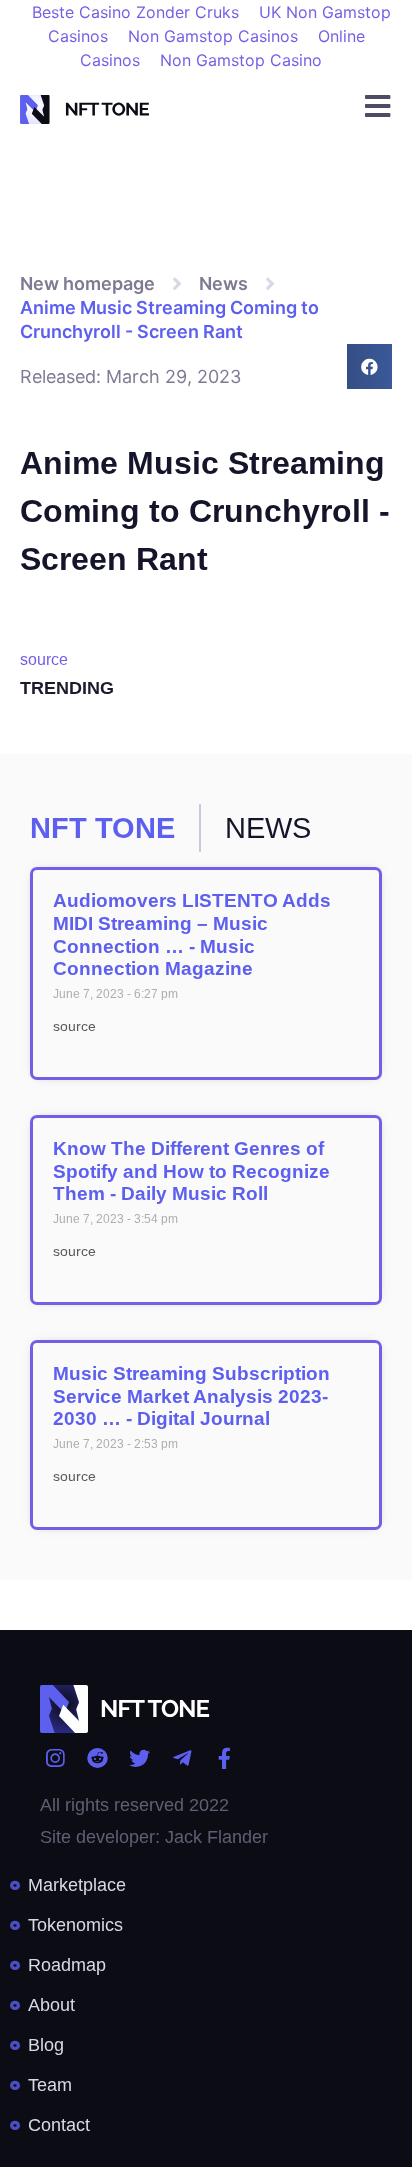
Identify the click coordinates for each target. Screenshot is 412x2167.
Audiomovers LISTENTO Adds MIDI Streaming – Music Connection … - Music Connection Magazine (192, 934)
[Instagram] (54, 1758)
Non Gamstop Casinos (213, 36)
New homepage (87, 283)
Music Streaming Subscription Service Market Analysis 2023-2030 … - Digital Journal (191, 1396)
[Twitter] (139, 1758)
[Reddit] (96, 1758)
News (223, 283)
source (44, 659)
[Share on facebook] (369, 366)
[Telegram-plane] (181, 1758)
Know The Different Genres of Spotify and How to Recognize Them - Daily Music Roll (191, 1171)
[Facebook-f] (224, 1758)
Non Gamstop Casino (241, 60)
